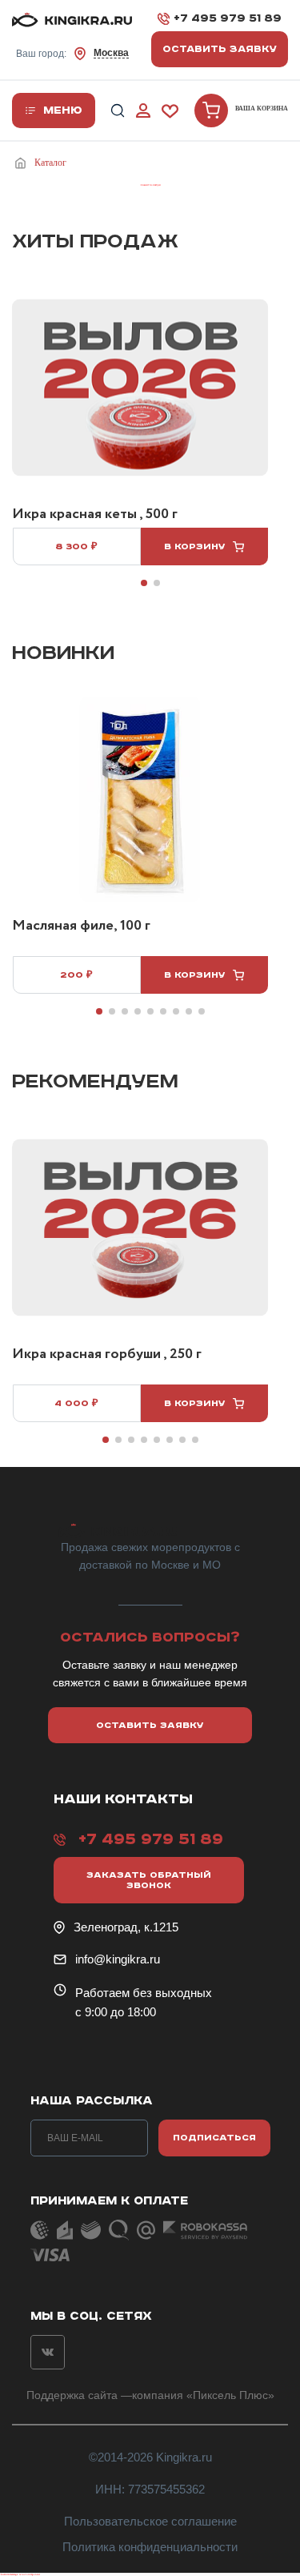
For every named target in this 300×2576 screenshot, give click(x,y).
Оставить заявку (220, 49)
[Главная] (23, 163)
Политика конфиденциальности (150, 2547)
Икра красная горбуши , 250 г (107, 1355)
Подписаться (214, 2138)
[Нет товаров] (211, 111)
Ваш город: (72, 53)
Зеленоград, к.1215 (126, 1927)
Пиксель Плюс (230, 2395)
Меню (63, 111)
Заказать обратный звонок (149, 1880)
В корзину (195, 547)
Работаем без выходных (144, 1993)
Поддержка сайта (72, 2395)
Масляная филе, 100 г (81, 926)
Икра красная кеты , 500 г (95, 515)
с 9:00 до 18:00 (116, 2012)
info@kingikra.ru (118, 1959)
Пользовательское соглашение (150, 2521)
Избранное (170, 111)
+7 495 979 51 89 (228, 18)
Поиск (118, 111)
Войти (143, 111)
